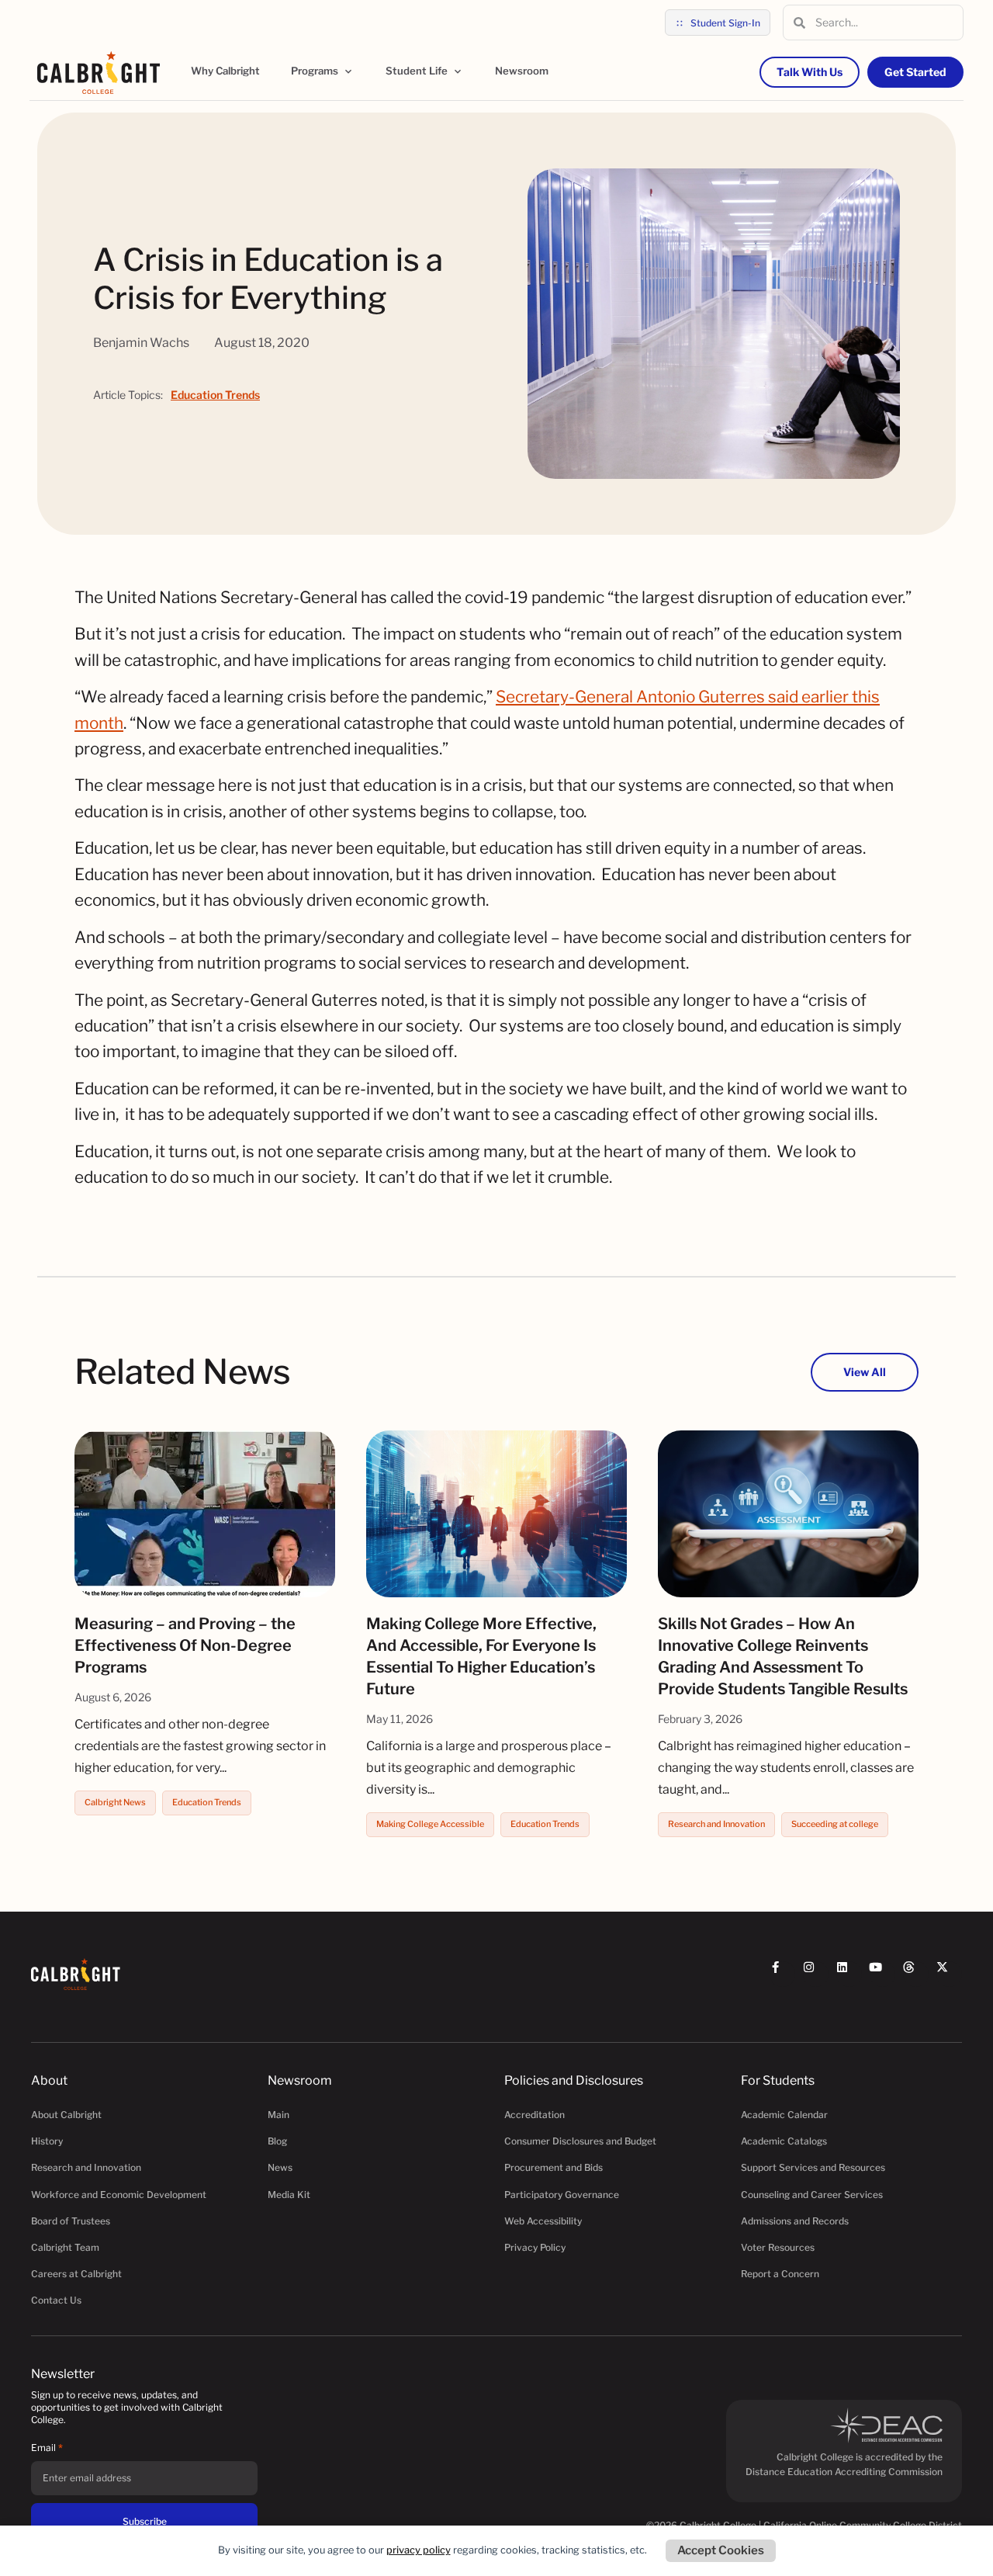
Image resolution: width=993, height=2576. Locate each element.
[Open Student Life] (458, 71)
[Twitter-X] (949, 1974)
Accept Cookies (721, 2550)
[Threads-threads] (916, 1974)
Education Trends (215, 395)
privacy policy (419, 2550)
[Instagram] (816, 1974)
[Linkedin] (849, 1974)
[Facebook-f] (782, 1974)
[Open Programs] (348, 71)
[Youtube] (882, 1974)
